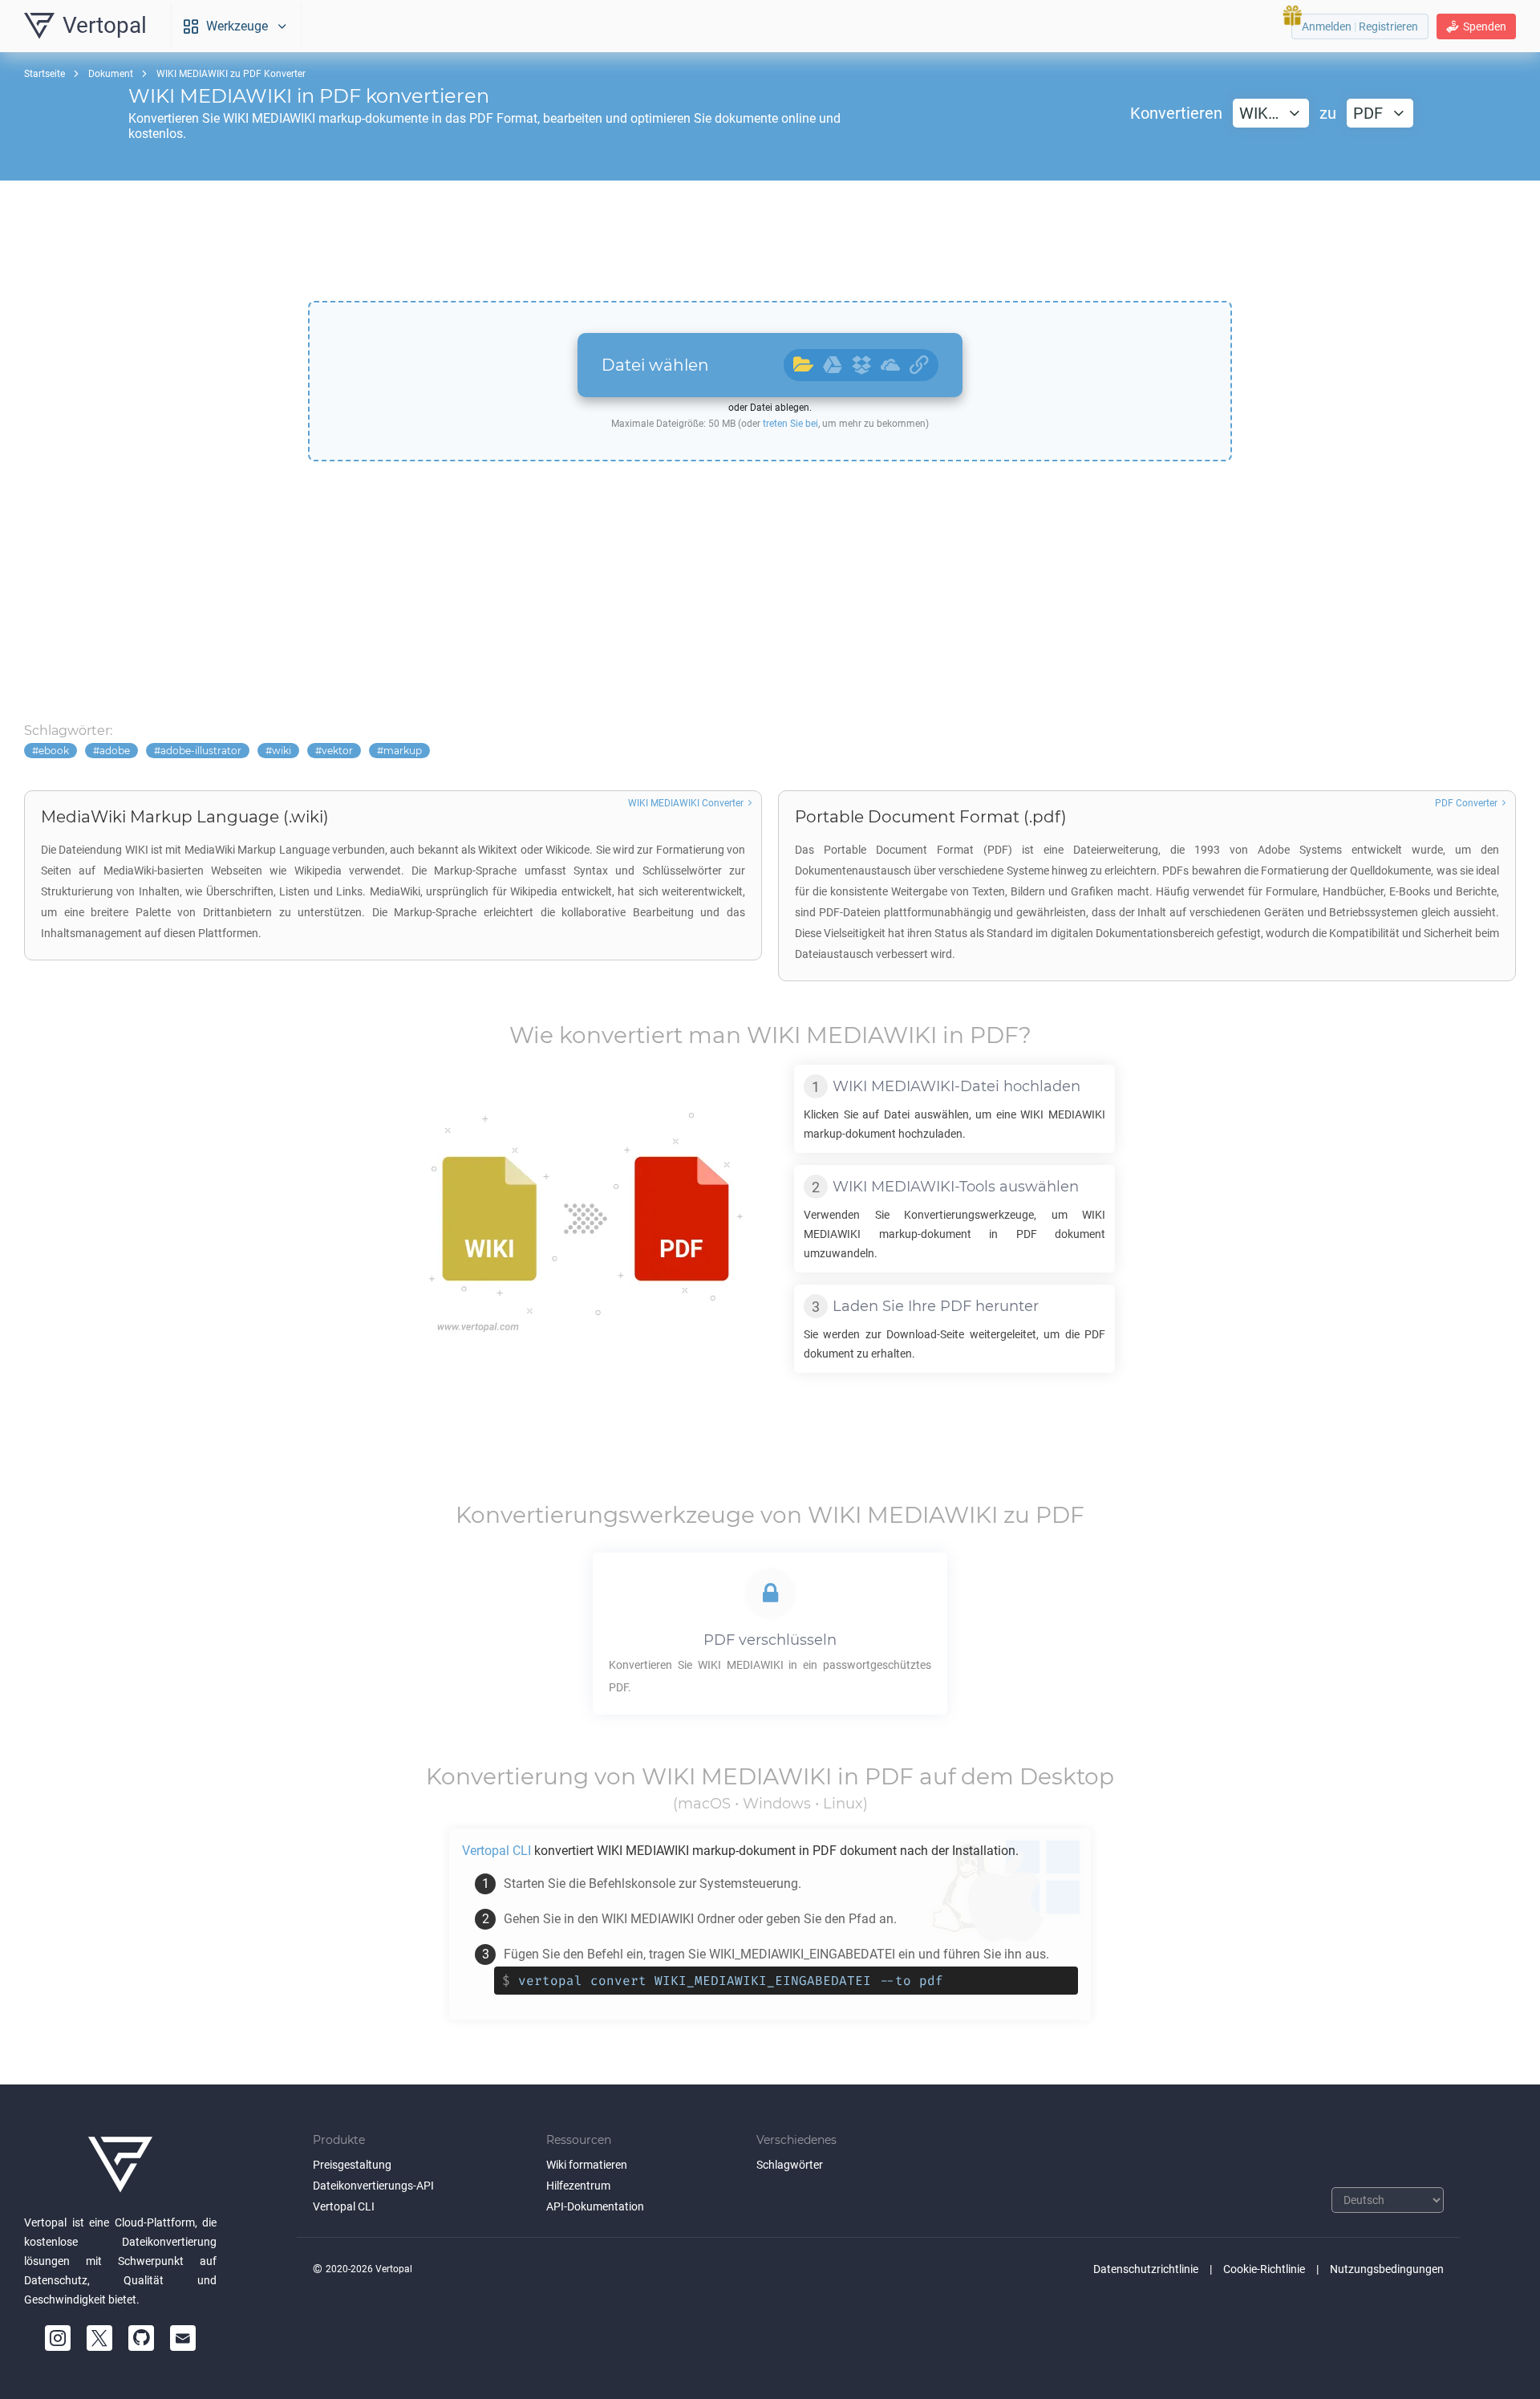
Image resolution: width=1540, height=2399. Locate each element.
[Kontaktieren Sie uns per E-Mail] (183, 2338)
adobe (115, 751)
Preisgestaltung (352, 2165)
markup (403, 751)
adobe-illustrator (201, 751)
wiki (282, 751)
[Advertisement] (770, 241)
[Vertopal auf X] (99, 2338)
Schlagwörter (790, 2165)
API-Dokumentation (595, 2206)
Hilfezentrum (578, 2186)
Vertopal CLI (344, 2206)
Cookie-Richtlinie (1264, 2269)
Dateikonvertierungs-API (373, 2186)
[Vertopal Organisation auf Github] (141, 2338)
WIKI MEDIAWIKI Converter (686, 803)
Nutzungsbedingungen (1387, 2269)
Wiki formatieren (587, 2165)
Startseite (45, 74)
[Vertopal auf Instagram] (58, 2338)
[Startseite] (120, 2165)
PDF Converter (1466, 803)
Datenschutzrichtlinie (1146, 2269)
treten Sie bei (790, 424)
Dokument (111, 74)
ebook (54, 751)
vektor (337, 751)
